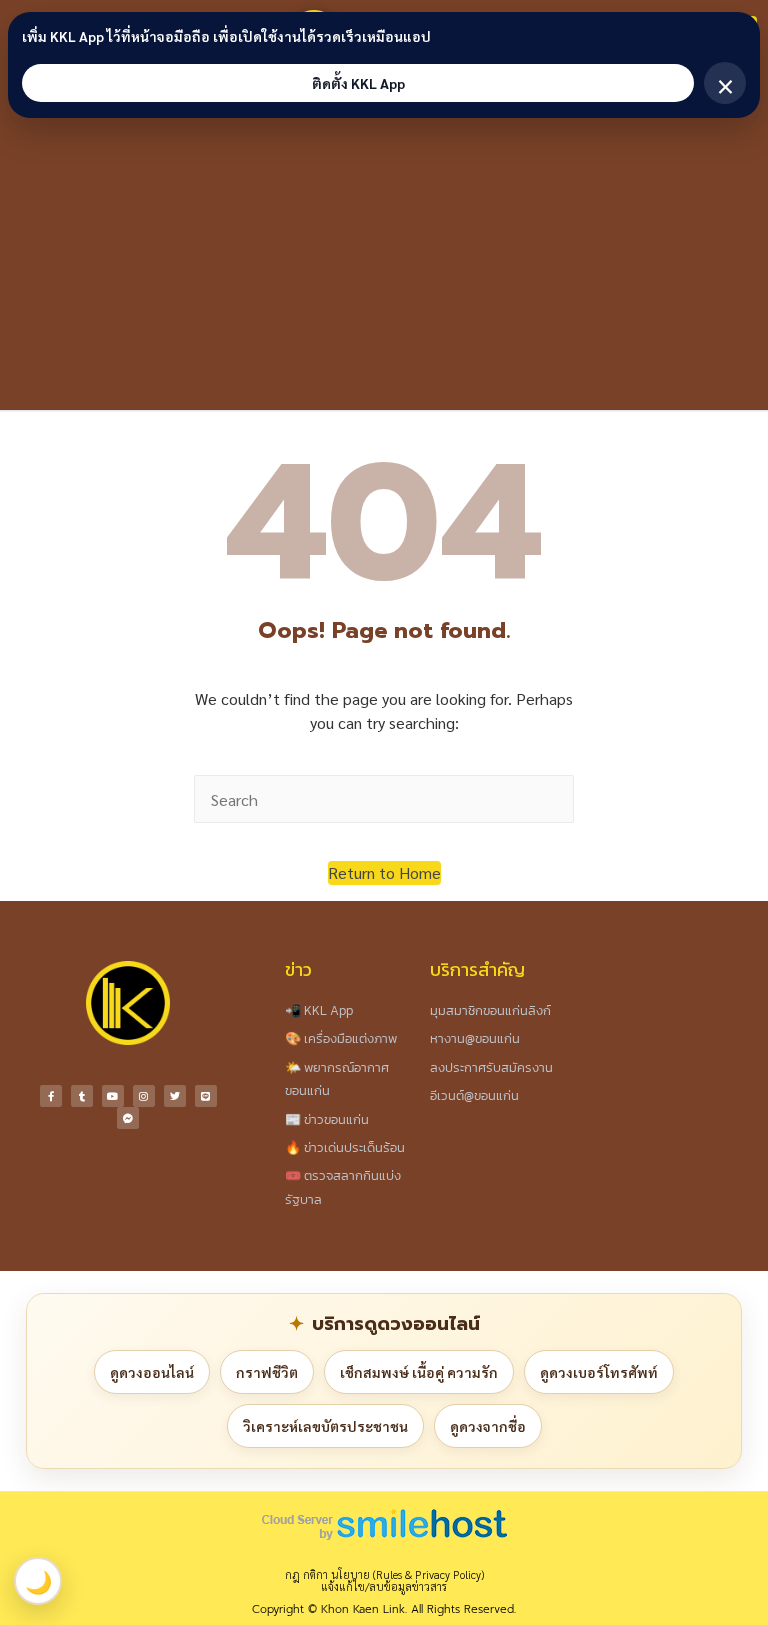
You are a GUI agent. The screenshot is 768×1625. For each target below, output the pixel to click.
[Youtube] (113, 1096)
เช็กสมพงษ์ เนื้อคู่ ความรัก (419, 1372)
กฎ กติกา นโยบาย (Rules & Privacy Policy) (384, 1574)
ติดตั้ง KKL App (358, 83)
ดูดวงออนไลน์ (152, 1372)
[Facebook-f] (51, 1096)
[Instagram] (144, 1096)
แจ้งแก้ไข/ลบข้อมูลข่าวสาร (384, 1586)
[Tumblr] (82, 1096)
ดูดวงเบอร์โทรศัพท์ (599, 1372)
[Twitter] (175, 1096)
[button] (384, 873)
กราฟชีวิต (267, 1372)
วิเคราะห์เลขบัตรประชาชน (325, 1426)
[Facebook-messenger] (128, 1118)
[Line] (206, 1096)
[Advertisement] (384, 260)
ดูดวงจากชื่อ (488, 1426)
